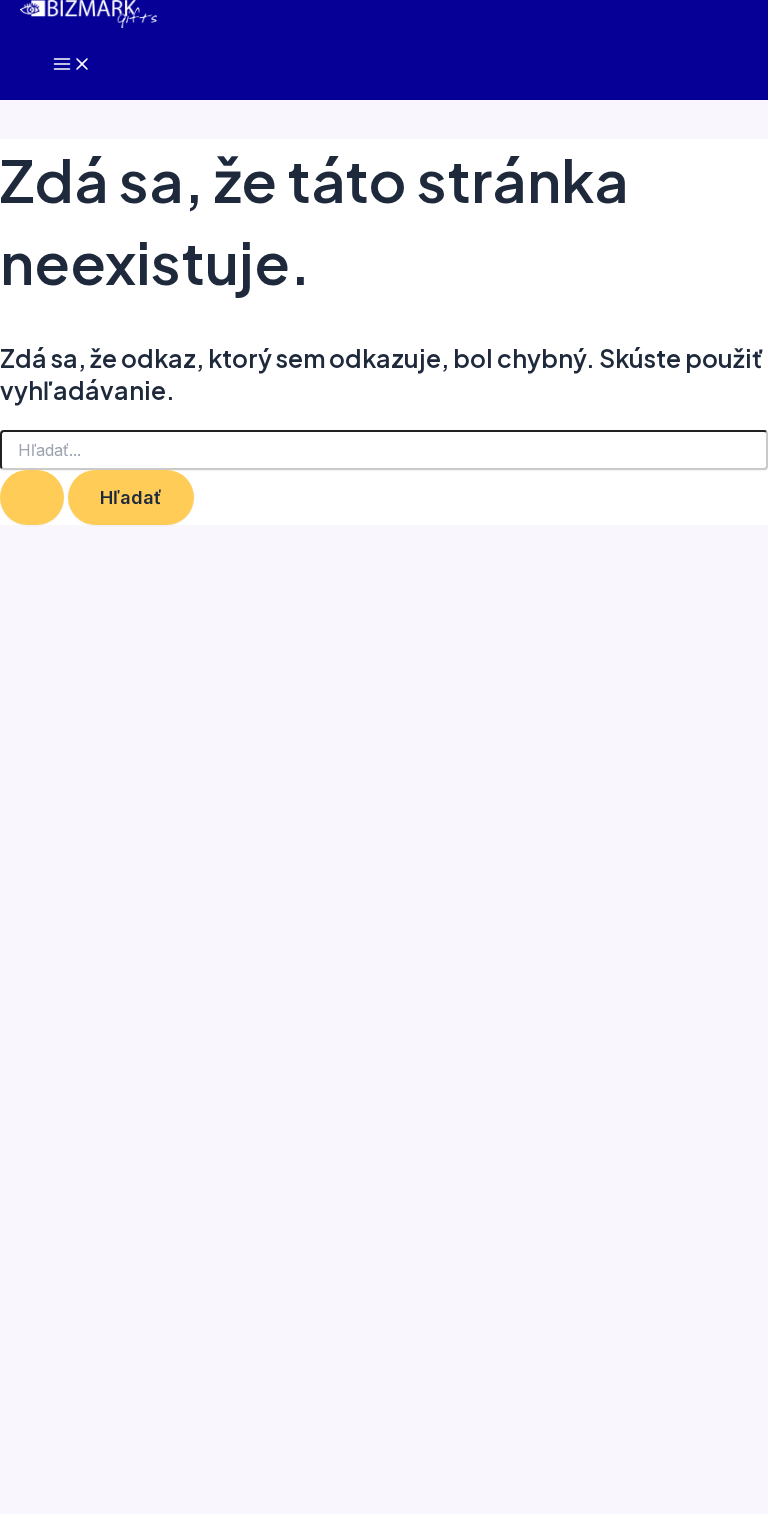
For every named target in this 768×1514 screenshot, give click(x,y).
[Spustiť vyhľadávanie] (32, 497)
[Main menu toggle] (72, 65)
